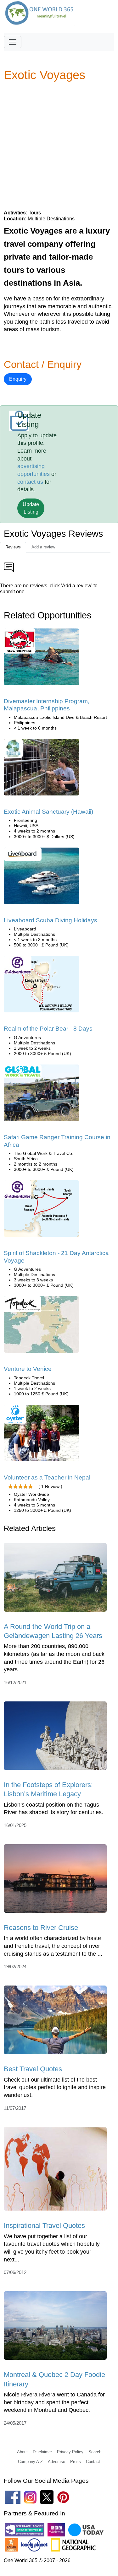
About (22, 2452)
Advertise (56, 2462)
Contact (93, 2462)
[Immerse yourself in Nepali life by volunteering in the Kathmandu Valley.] (42, 1435)
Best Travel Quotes (33, 2069)
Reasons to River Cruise (41, 1928)
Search (95, 2452)
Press (76, 2462)
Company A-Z (30, 2462)
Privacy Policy (70, 2452)
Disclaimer (42, 2452)
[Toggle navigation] (13, 42)
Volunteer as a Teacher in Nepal (47, 1477)
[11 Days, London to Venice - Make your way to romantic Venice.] (42, 1327)
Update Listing (31, 508)
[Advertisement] (59, 145)
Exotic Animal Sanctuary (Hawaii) (48, 812)
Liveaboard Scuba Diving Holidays (51, 920)
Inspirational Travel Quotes (44, 2226)
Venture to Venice (28, 1369)
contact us (30, 482)
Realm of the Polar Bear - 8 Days (48, 1029)
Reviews (13, 547)
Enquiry (18, 379)
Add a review (43, 547)
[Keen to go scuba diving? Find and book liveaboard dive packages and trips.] (42, 878)
